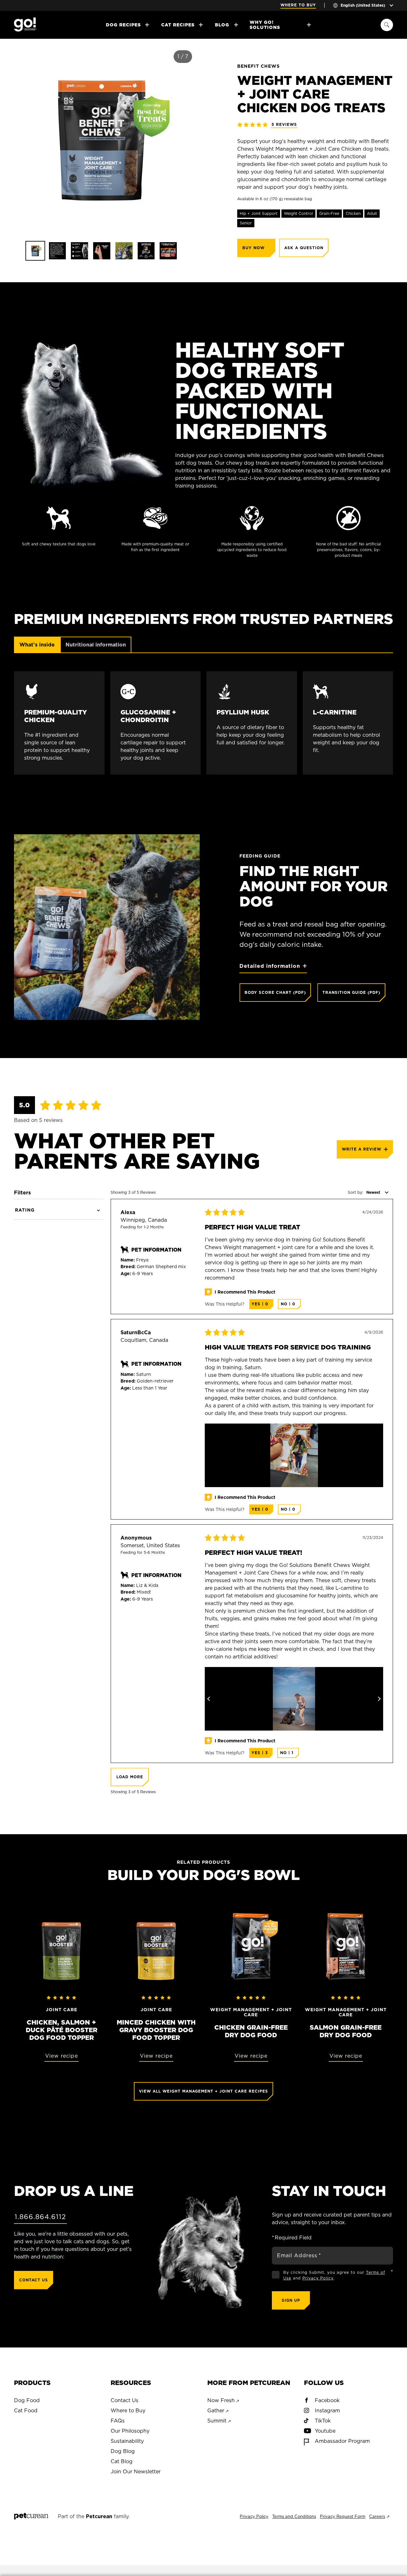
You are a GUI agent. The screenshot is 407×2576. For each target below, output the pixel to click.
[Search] (387, 25)
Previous (211, 1699)
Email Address (299, 2255)
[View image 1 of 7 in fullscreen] (102, 140)
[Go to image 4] (102, 251)
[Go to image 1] (35, 251)
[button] (14, 140)
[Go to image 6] (146, 251)
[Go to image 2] (58, 251)
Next (377, 1699)
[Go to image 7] (168, 251)
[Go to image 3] (79, 251)
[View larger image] (294, 1455)
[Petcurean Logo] (31, 2517)
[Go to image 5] (124, 251)
